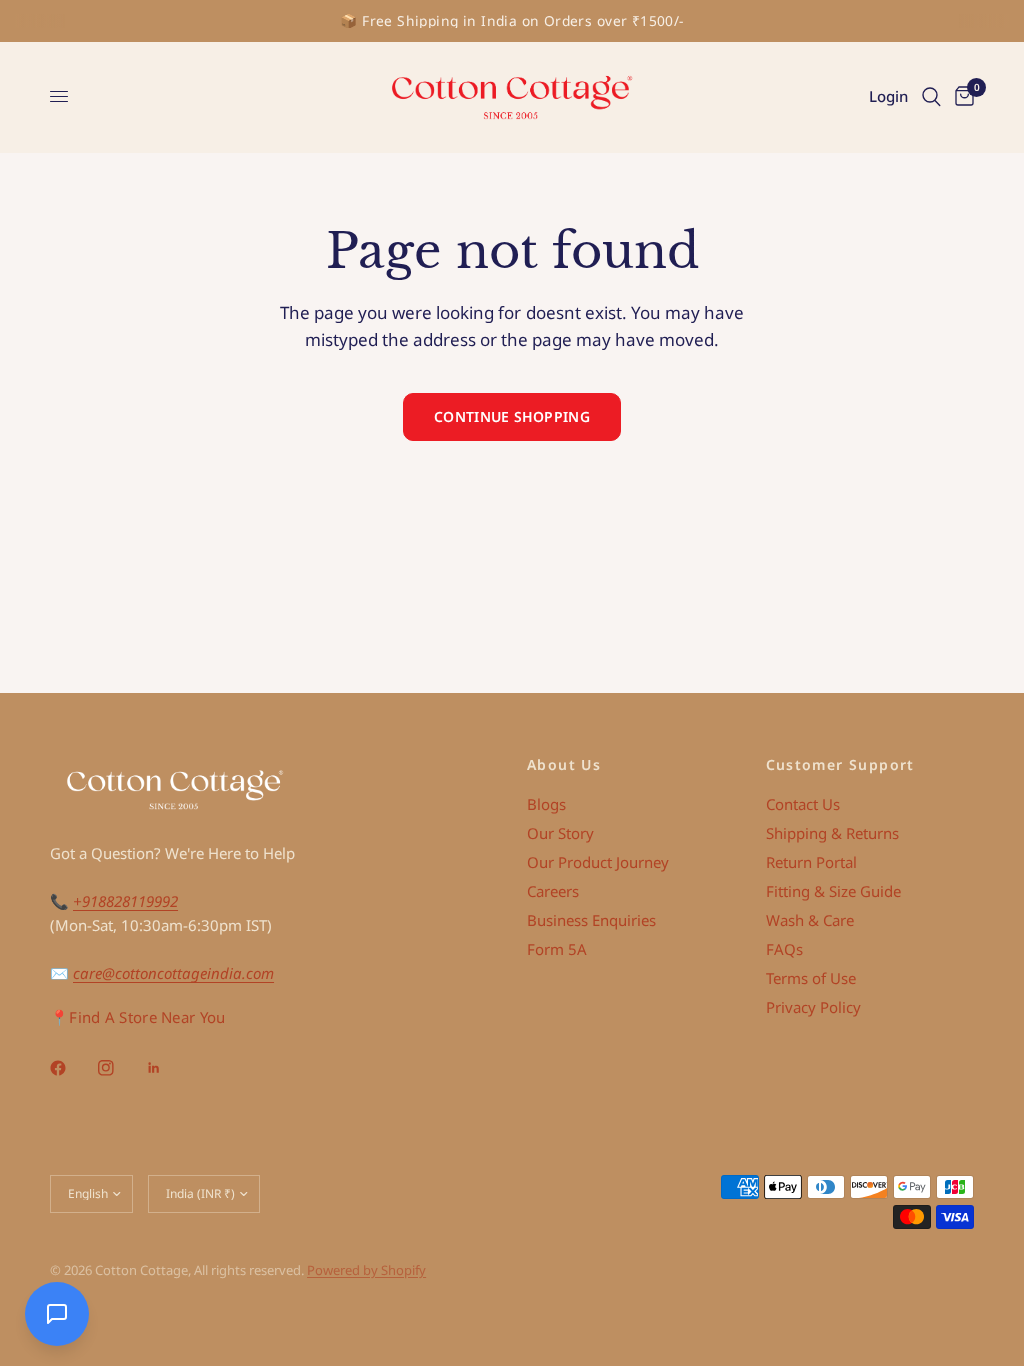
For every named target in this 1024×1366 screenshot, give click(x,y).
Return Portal (811, 862)
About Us (564, 765)
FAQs (784, 949)
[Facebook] (72, 1068)
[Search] (931, 97)
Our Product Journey (598, 862)
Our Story (560, 833)
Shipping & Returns (832, 833)
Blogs (546, 804)
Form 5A (557, 949)
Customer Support (840, 765)
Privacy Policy (813, 1007)
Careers (553, 891)
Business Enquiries (591, 920)
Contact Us (803, 804)
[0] (961, 97)
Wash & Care (810, 920)
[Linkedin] (168, 1068)
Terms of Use (811, 978)
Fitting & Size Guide (833, 891)
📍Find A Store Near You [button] (138, 1017)
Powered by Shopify (366, 1270)
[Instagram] (120, 1068)
